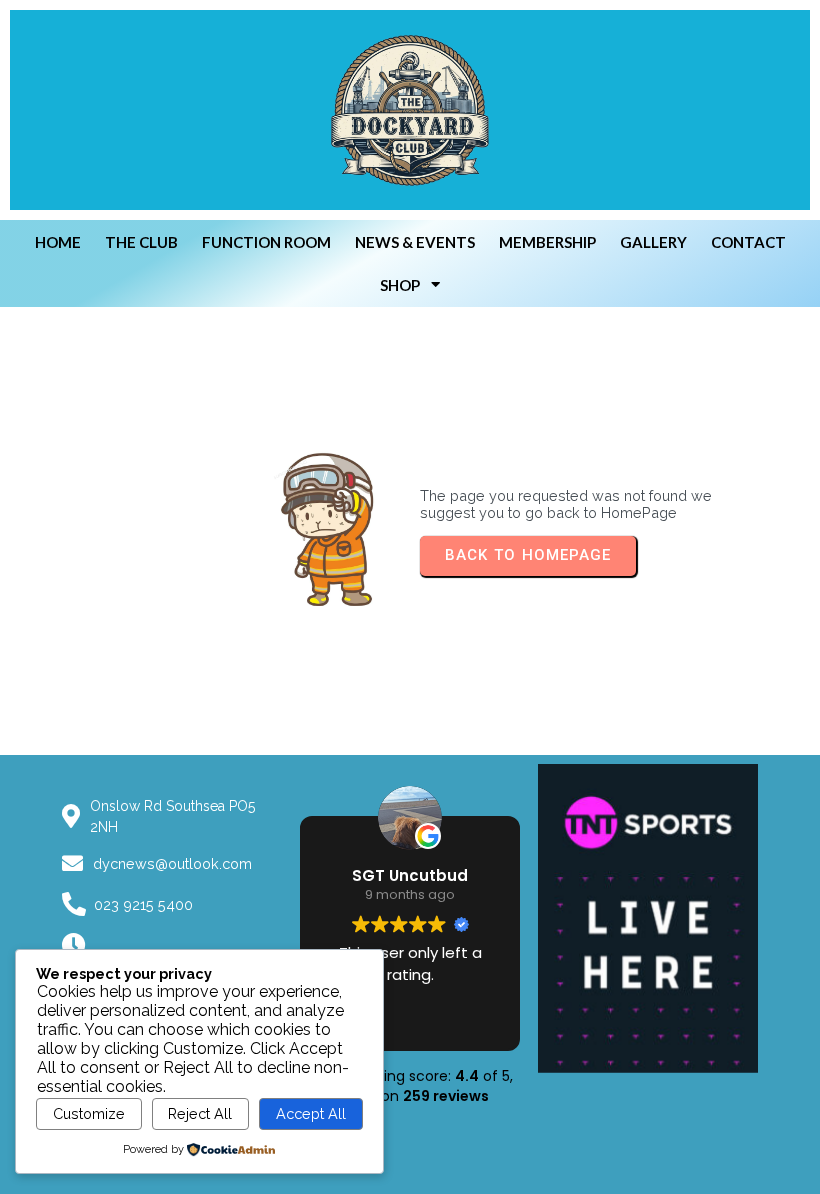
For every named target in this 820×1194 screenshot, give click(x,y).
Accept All (311, 1113)
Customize (89, 1113)
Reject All (200, 1113)
